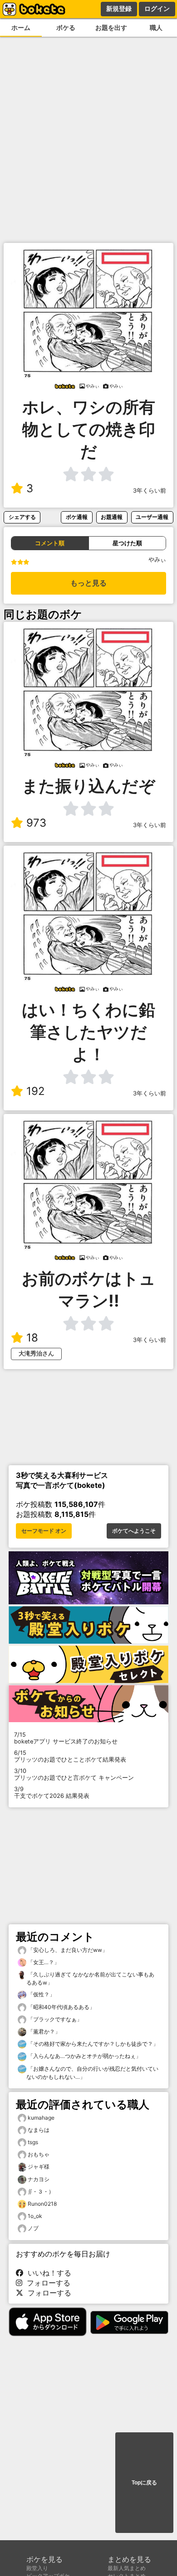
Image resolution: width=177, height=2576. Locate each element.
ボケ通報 (77, 517)
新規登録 (119, 9)
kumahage (41, 2118)
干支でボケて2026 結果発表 (52, 1792)
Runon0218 (42, 2204)
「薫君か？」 (43, 2031)
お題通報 (112, 517)
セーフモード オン (44, 1531)
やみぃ (157, 559)
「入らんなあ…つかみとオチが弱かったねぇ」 (84, 2056)
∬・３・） (41, 2191)
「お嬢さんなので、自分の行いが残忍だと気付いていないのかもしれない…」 (92, 2073)
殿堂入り (37, 2568)
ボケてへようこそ (134, 1531)
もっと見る (88, 583)
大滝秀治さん (36, 1353)
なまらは (39, 2130)
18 (32, 1338)
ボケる (66, 27)
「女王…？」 (43, 1962)
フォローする (46, 2283)
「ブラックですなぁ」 (54, 2019)
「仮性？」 (41, 1994)
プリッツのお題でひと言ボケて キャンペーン (74, 1774)
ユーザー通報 (152, 517)
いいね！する (47, 2273)
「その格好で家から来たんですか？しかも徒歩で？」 (92, 2044)
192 (36, 1091)
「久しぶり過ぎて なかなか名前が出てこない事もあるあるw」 (90, 1978)
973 (36, 823)
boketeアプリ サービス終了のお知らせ (66, 1738)
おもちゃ (39, 2154)
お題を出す (111, 27)
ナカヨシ (39, 2179)
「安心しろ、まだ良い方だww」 (67, 1950)
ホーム (21, 27)
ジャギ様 (39, 2167)
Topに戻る (144, 2483)
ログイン (157, 9)
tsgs (33, 2142)
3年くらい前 (150, 491)
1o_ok (35, 2216)
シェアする (22, 517)
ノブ (33, 2228)
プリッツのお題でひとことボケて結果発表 (70, 1756)
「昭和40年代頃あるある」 (61, 2007)
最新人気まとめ (127, 2568)
